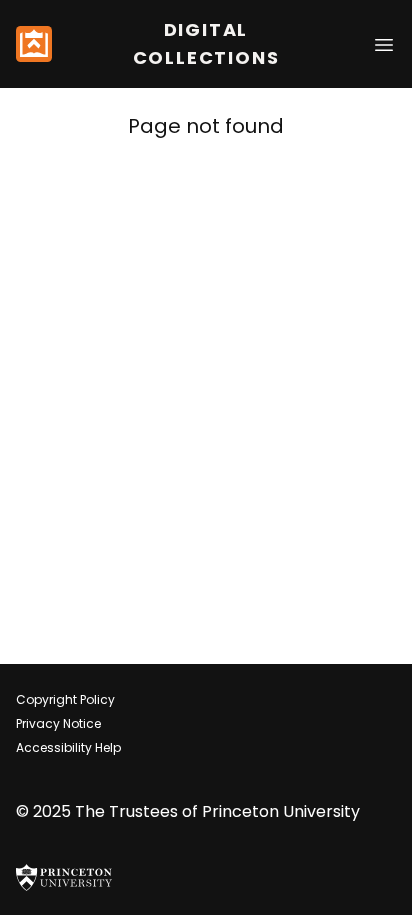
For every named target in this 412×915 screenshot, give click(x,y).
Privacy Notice (58, 723)
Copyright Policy (65, 699)
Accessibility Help (68, 747)
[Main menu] (384, 43)
